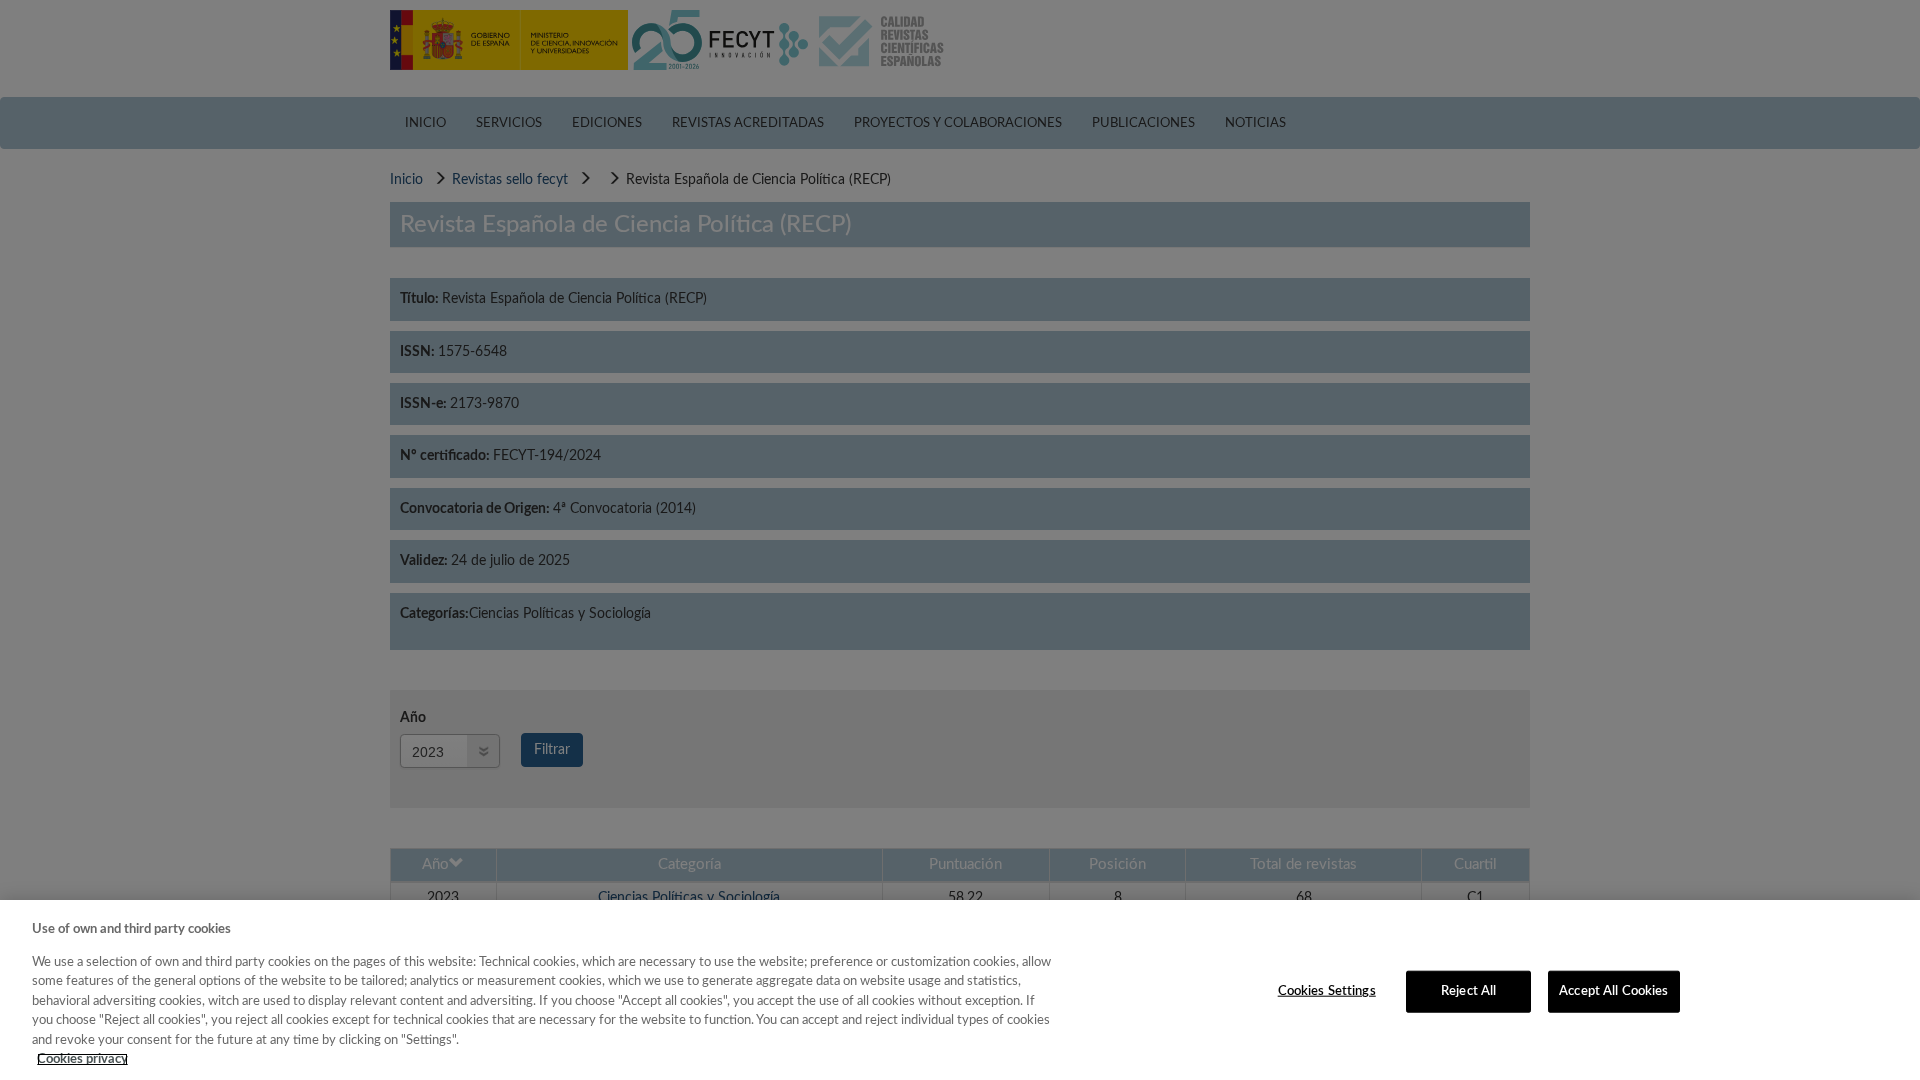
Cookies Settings (1327, 991)
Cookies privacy (82, 1059)
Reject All (1468, 991)
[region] (960, 990)
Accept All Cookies (1613, 991)
